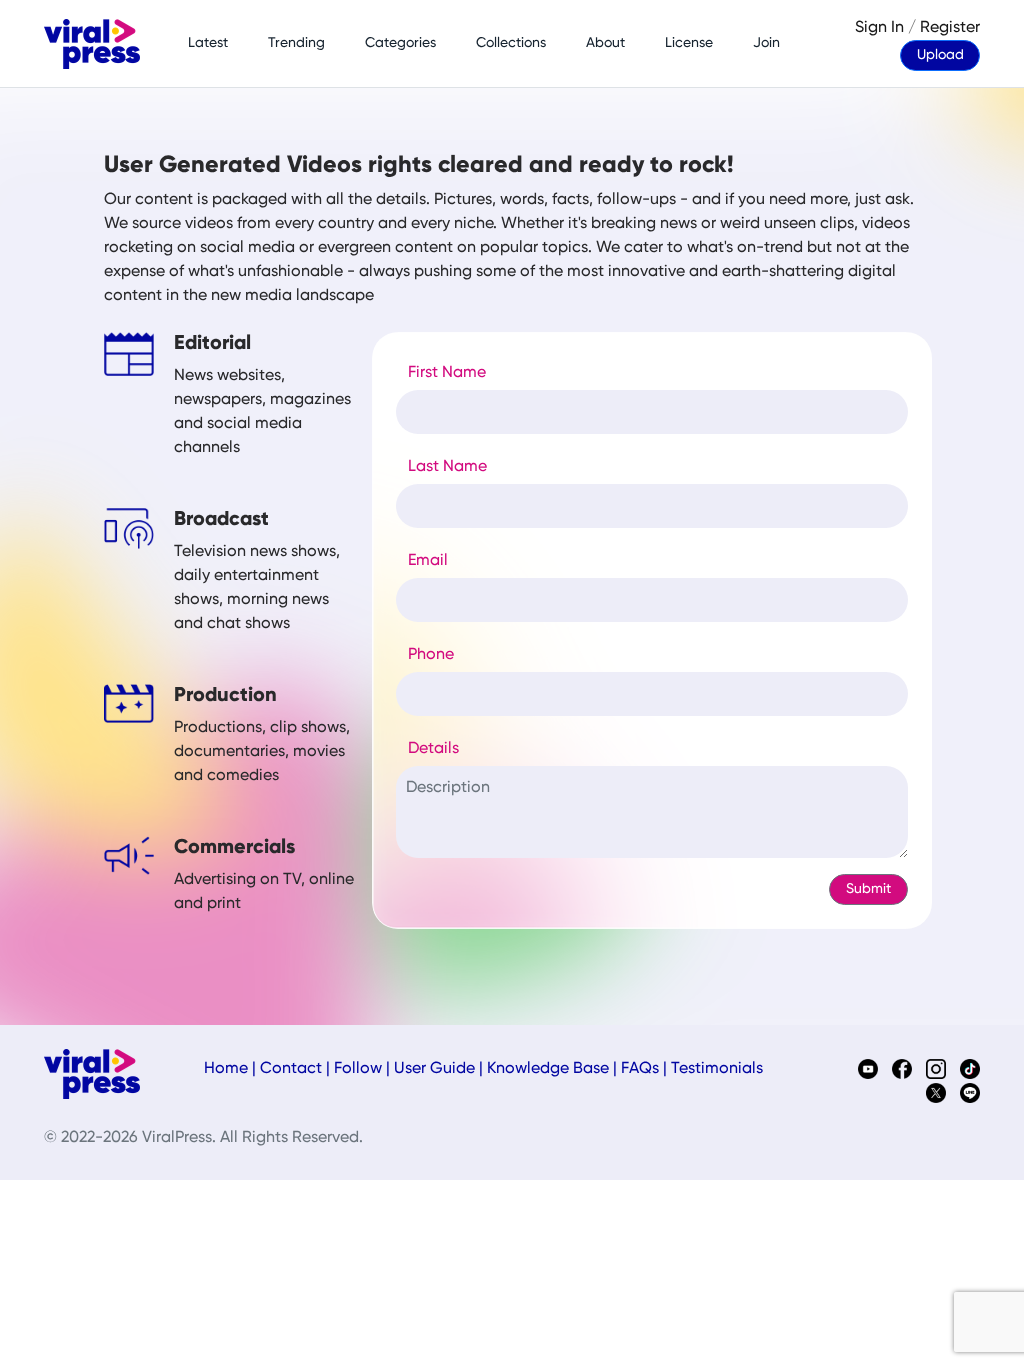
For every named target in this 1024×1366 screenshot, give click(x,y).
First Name (447, 373)
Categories (400, 43)
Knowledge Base (548, 1069)
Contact (291, 1069)
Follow (358, 1069)
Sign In (879, 28)
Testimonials (717, 1069)
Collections (511, 43)
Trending (296, 43)
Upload (940, 55)
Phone (431, 655)
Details (433, 749)
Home (226, 1069)
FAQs (640, 1069)
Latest (208, 43)
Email (428, 561)
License (689, 43)
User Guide (434, 1069)
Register (950, 28)
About (605, 43)
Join (766, 43)
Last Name (447, 467)
